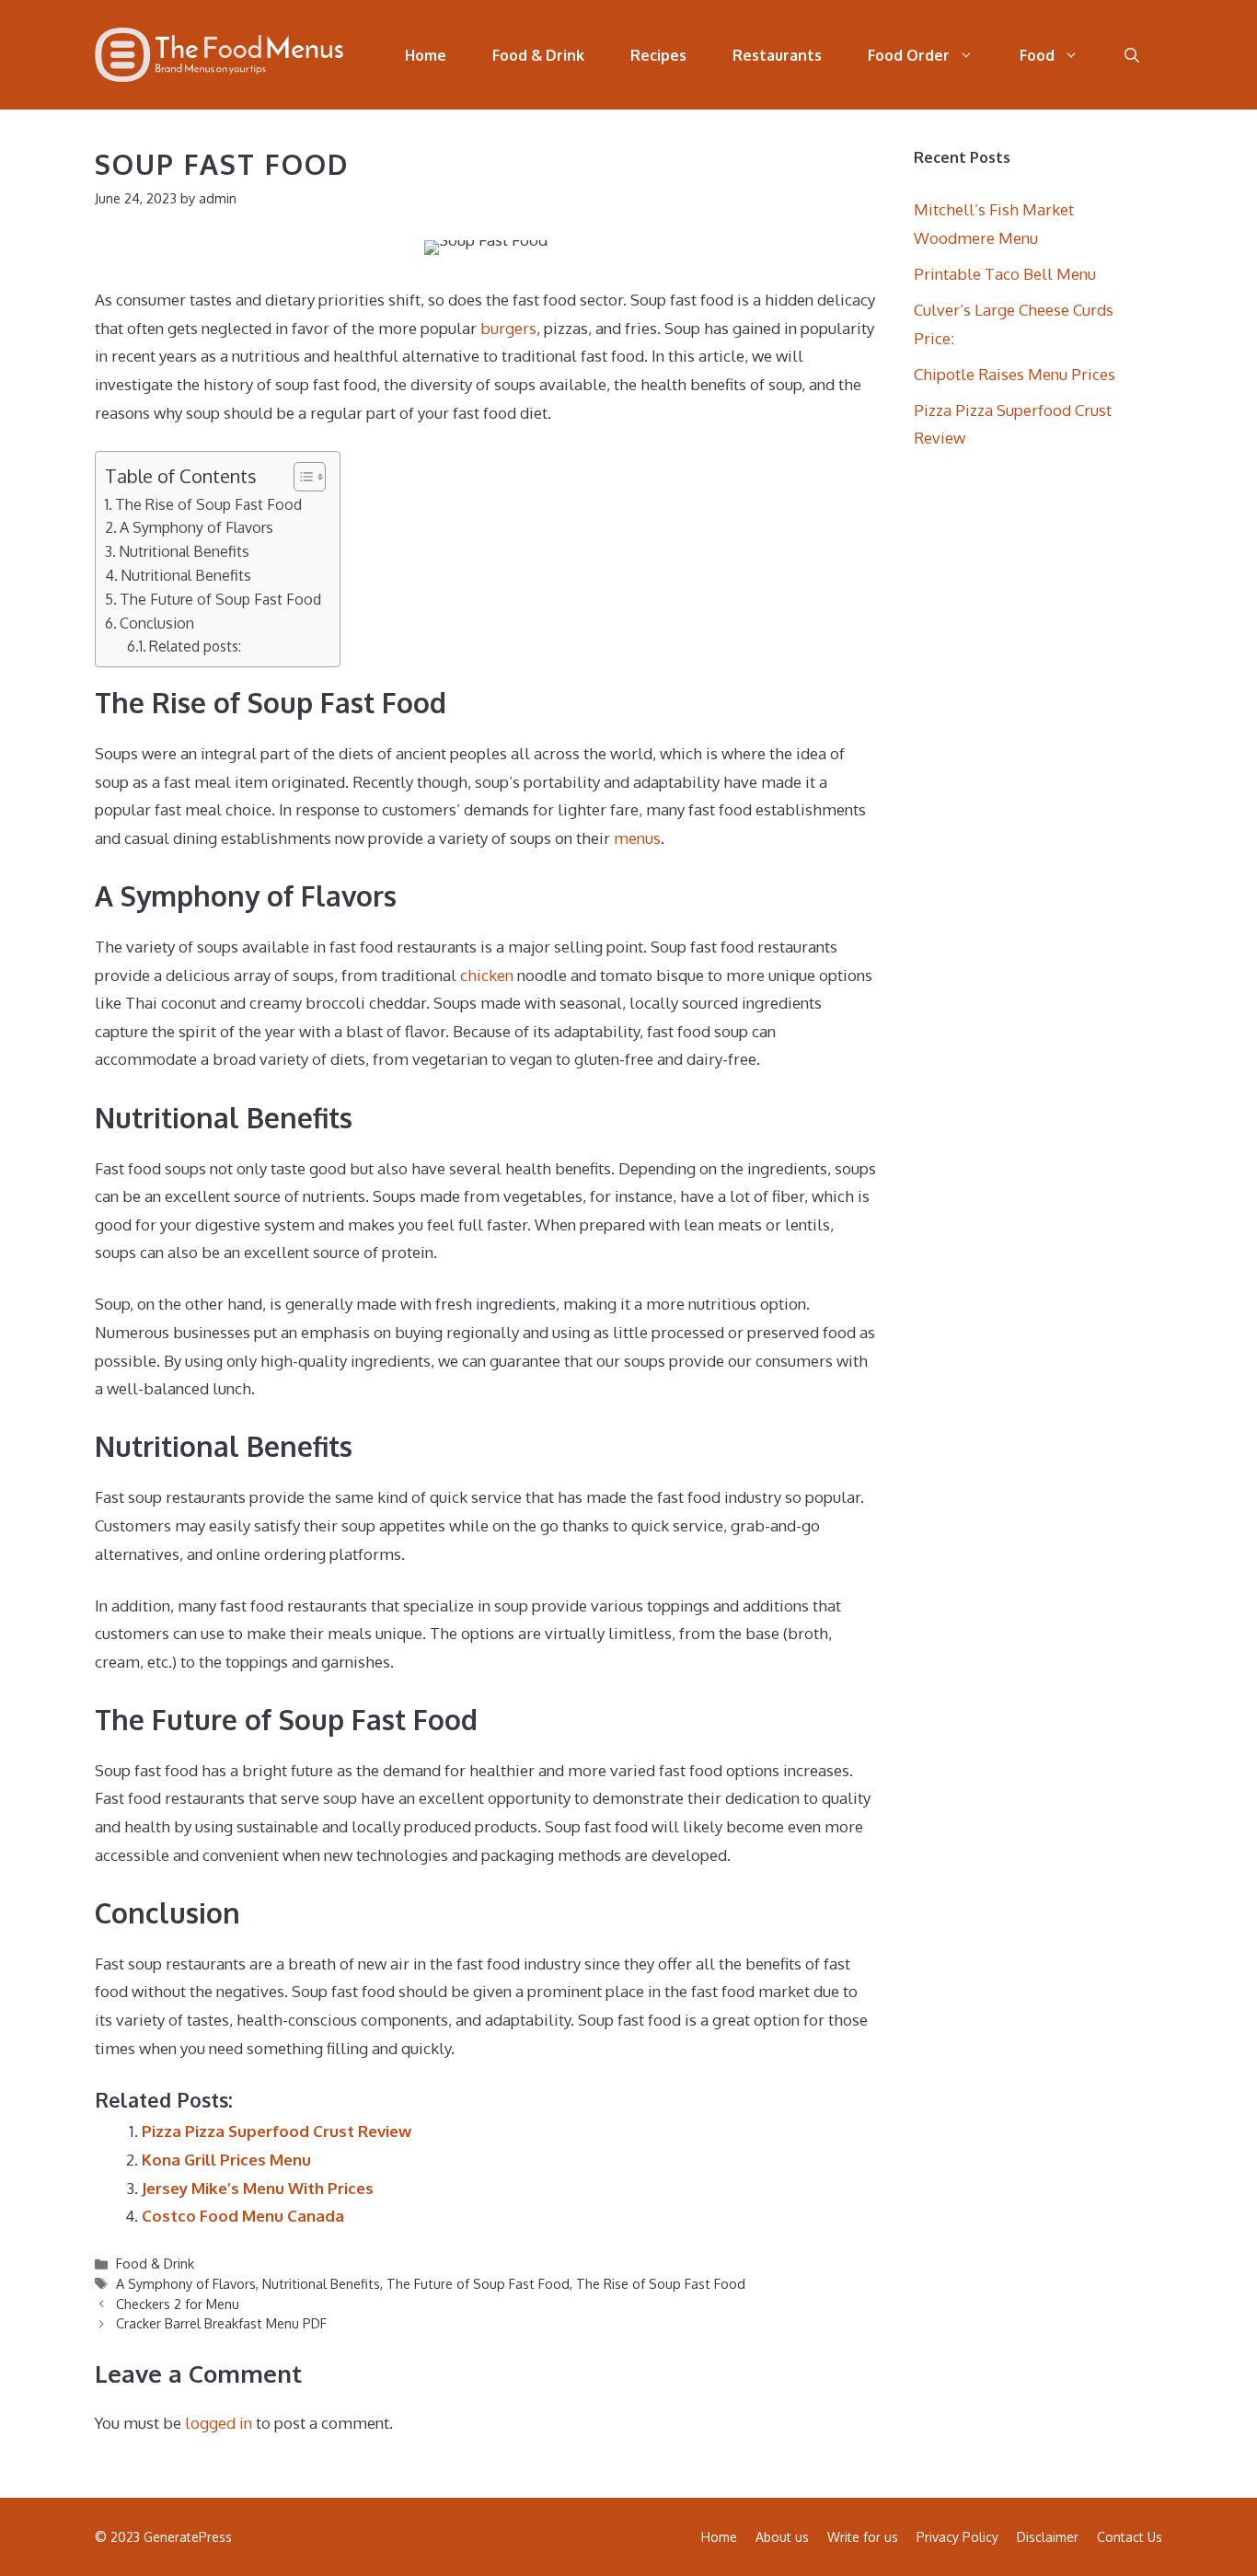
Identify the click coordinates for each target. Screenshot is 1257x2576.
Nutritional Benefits (184, 551)
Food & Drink (538, 55)
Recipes (658, 55)
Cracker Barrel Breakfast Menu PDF (221, 2323)
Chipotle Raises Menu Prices (1015, 374)
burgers (508, 328)
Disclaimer (1048, 2537)
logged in (219, 2423)
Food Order (909, 55)
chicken (487, 975)
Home (426, 55)
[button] (1132, 55)
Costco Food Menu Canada (243, 2216)
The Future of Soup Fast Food (220, 599)
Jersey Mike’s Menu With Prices (258, 2188)
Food (1037, 55)
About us (782, 2537)
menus (637, 838)
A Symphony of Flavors (196, 527)
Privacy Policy (957, 2537)
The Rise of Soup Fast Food (208, 504)
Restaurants (777, 55)
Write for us (863, 2537)
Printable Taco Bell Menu (1005, 274)
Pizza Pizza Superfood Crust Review (277, 2131)
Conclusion (157, 623)
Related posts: (195, 646)
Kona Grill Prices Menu (226, 2160)
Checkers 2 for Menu (178, 2304)
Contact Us (1130, 2537)
